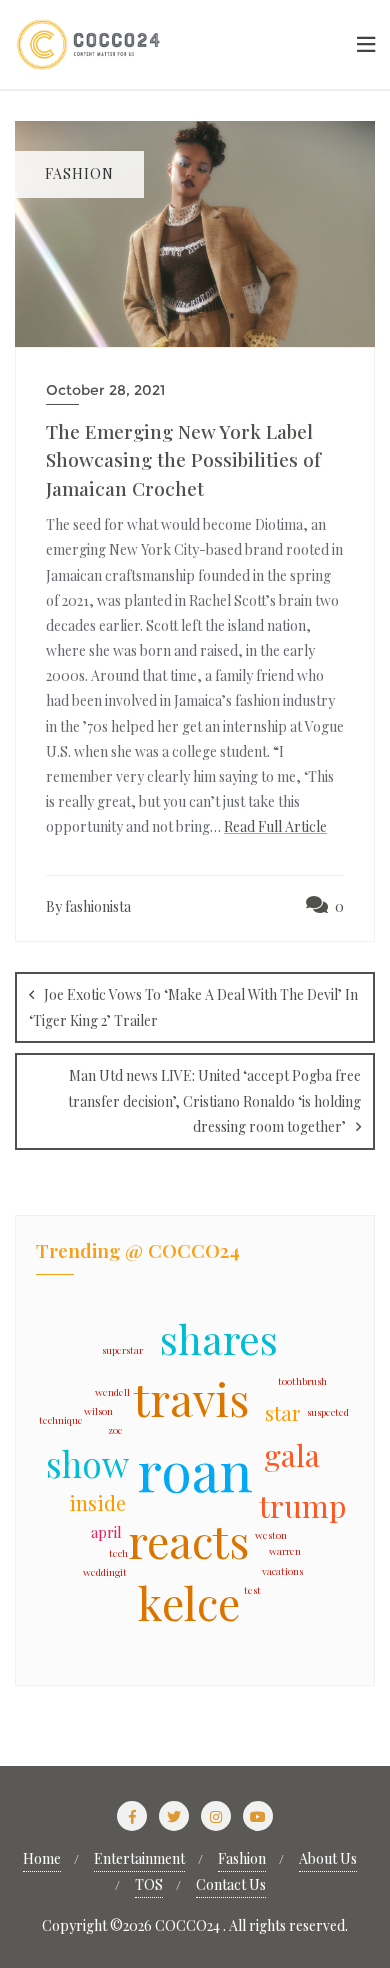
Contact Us (231, 1884)
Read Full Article (275, 826)
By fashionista (88, 906)
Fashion (242, 1858)
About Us (328, 1858)
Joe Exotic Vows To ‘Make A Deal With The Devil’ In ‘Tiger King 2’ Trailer (193, 1007)
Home (42, 1858)
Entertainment (139, 1858)
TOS (149, 1884)
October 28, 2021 (105, 390)
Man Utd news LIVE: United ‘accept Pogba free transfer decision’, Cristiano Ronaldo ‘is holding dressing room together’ (214, 1100)
